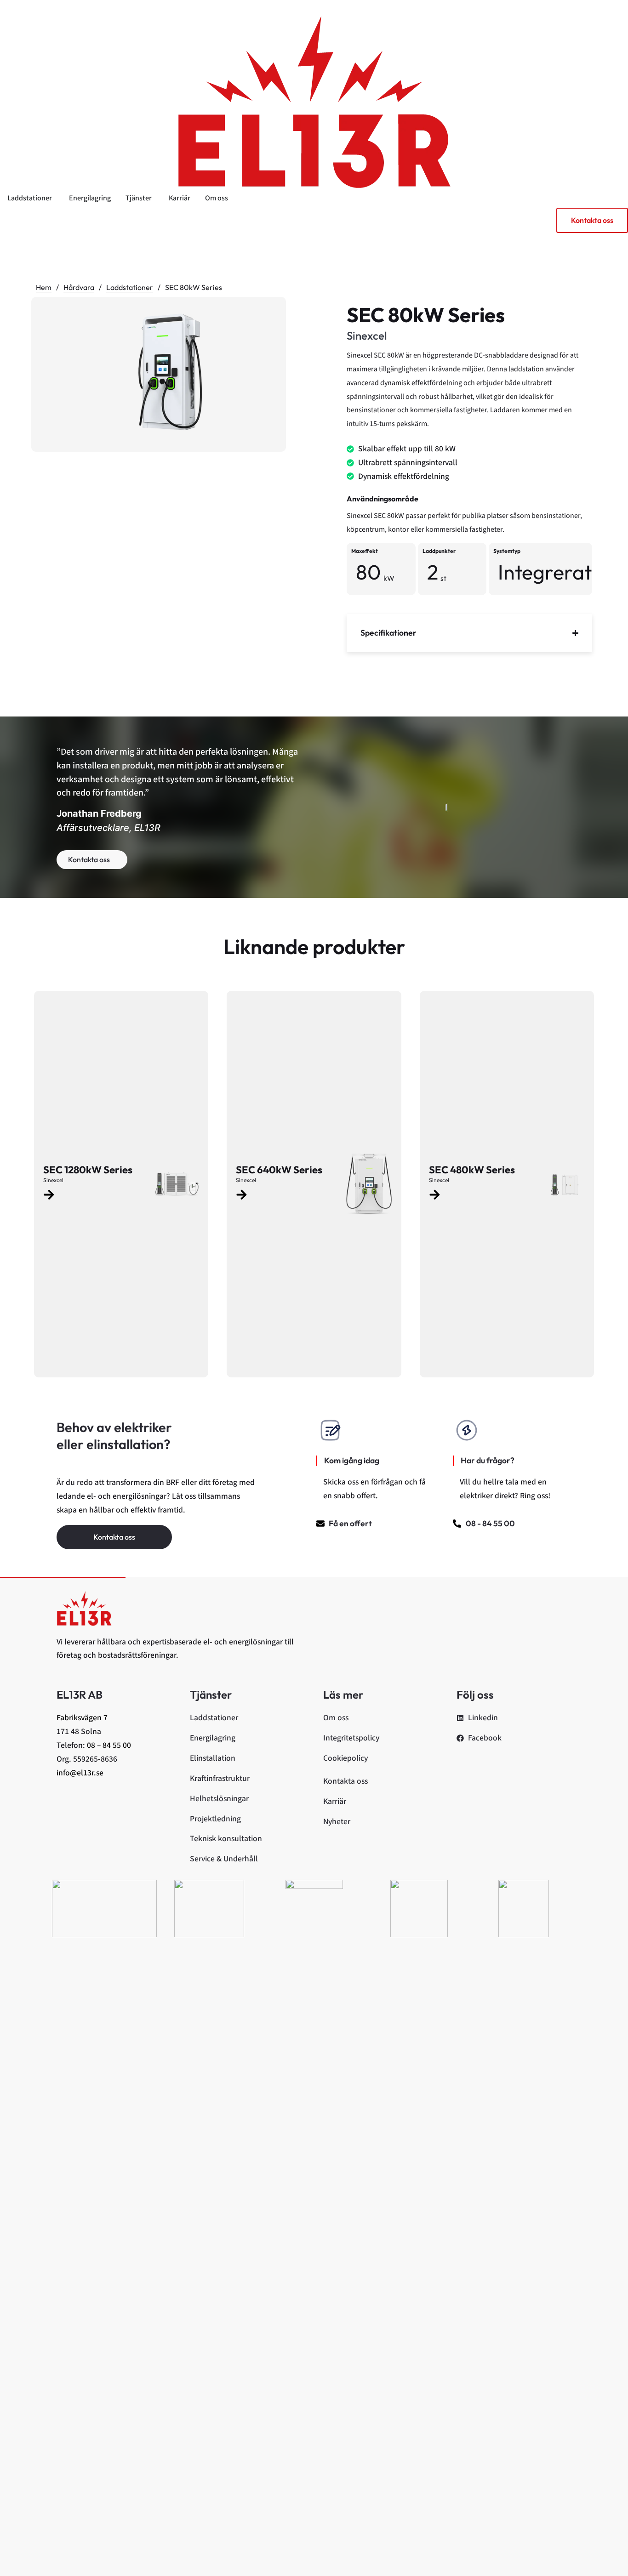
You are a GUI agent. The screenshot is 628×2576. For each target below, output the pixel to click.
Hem (44, 287)
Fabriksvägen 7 (82, 1718)
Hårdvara (79, 287)
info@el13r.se (80, 1773)
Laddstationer (130, 287)
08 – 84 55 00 (109, 1745)
